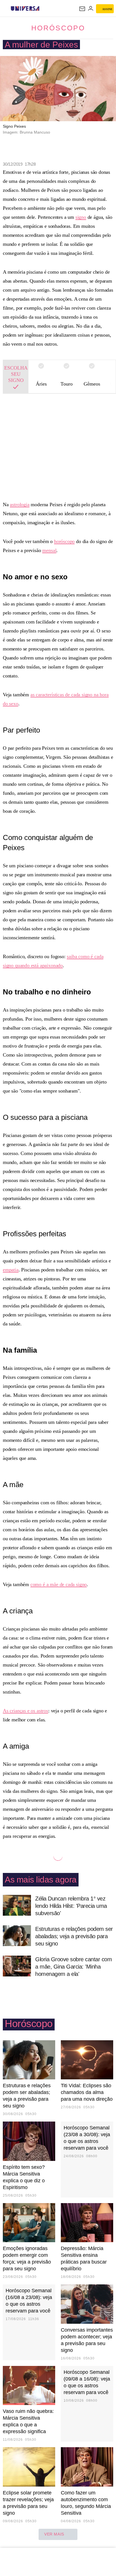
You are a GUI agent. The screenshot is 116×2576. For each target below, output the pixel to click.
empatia (11, 1270)
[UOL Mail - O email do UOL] (82, 9)
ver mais (54, 2534)
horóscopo (64, 541)
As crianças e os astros (25, 1711)
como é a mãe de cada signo (59, 1584)
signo (81, 217)
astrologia (20, 505)
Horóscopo (58, 28)
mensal (49, 550)
